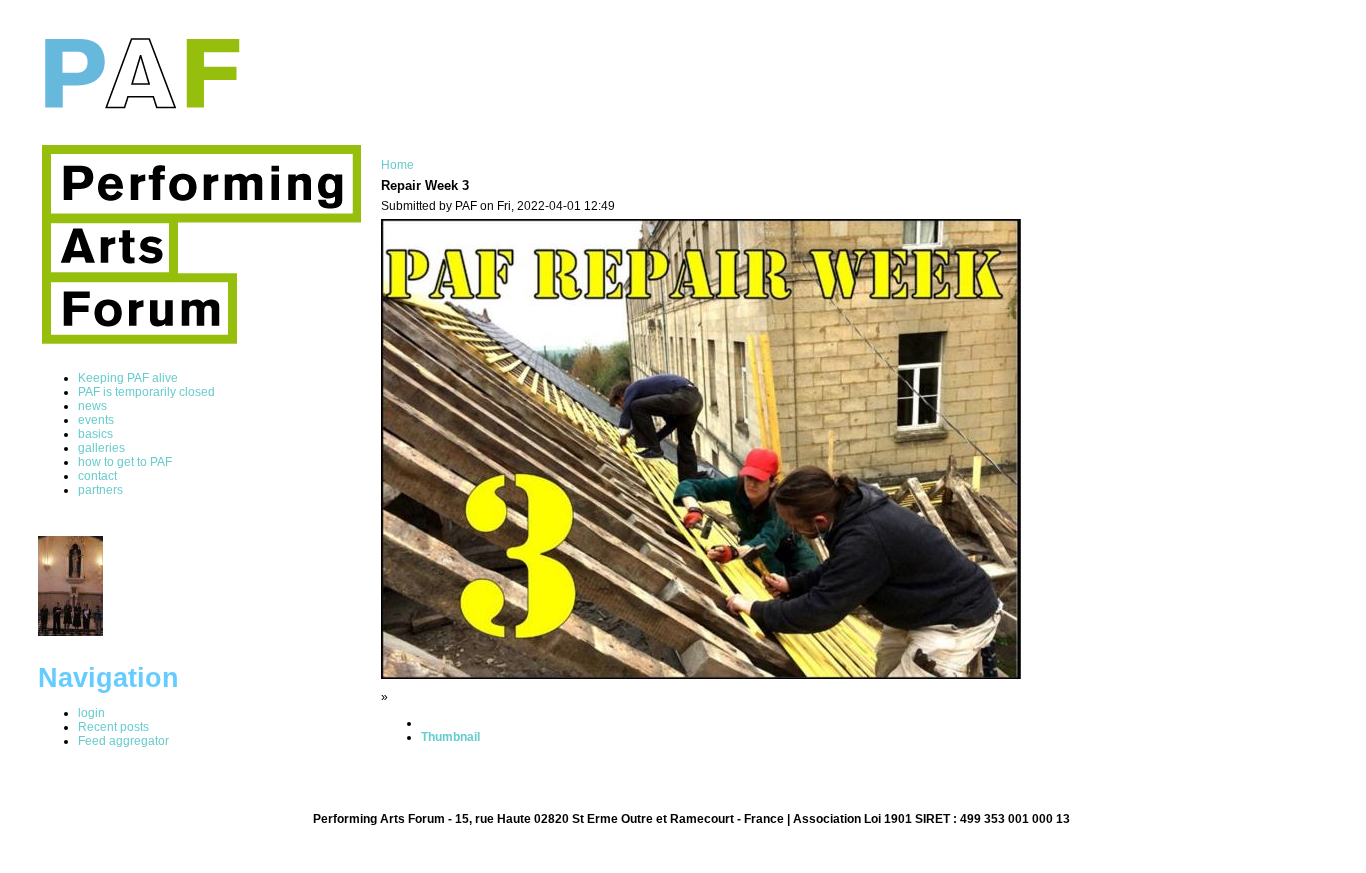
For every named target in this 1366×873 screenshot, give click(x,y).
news (92, 406)
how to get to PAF (125, 462)
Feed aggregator (123, 741)
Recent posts (113, 727)
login (91, 713)
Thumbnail (450, 737)
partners (100, 490)
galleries (101, 448)
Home (397, 165)
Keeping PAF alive (128, 378)
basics (95, 434)
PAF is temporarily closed (146, 392)
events (96, 420)
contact (97, 476)
